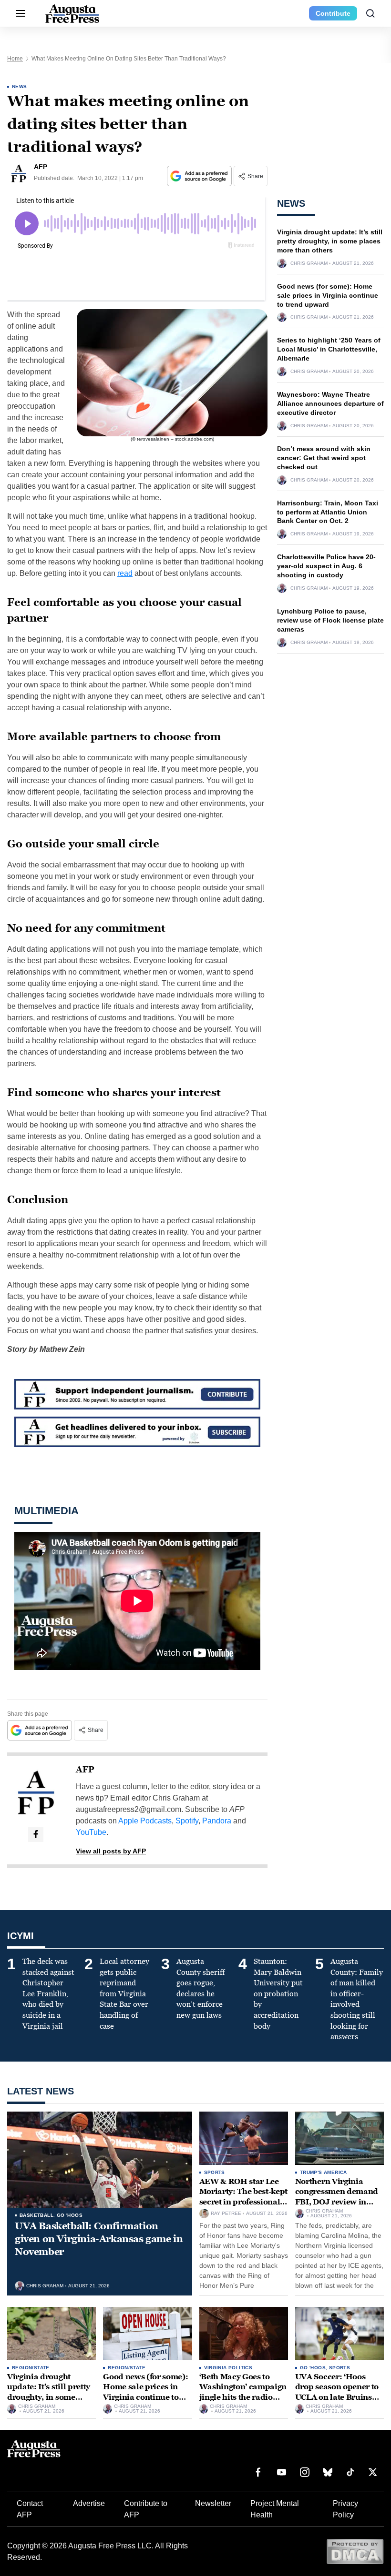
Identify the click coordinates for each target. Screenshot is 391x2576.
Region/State (31, 2368)
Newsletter (213, 2503)
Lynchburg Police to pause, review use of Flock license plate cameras (330, 620)
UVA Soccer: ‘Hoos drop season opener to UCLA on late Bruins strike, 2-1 (337, 2392)
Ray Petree (226, 2214)
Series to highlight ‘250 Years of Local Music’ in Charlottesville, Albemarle (329, 349)
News (20, 86)
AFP (85, 1770)
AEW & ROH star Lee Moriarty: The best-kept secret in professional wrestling (244, 2197)
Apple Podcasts (145, 1821)
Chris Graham (309, 263)
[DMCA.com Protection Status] (355, 2551)
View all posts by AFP (111, 1851)
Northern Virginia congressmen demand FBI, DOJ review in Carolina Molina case (337, 2197)
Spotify (187, 1821)
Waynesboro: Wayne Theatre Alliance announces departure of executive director (330, 403)
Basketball (36, 2215)
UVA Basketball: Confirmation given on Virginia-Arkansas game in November (99, 2239)
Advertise (89, 2503)
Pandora (217, 1821)
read (125, 573)
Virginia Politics (228, 2368)
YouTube (91, 1832)
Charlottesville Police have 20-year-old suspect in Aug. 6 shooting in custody (326, 566)
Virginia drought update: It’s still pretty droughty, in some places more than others (330, 241)
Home (15, 59)
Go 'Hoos (70, 2215)
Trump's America (324, 2172)
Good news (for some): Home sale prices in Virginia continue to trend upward (328, 295)
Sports (215, 2172)
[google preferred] (200, 176)
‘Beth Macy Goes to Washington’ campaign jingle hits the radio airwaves (243, 2392)
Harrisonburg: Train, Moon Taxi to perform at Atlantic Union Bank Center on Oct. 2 (328, 512)
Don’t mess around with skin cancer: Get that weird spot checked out (324, 458)
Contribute (333, 13)
